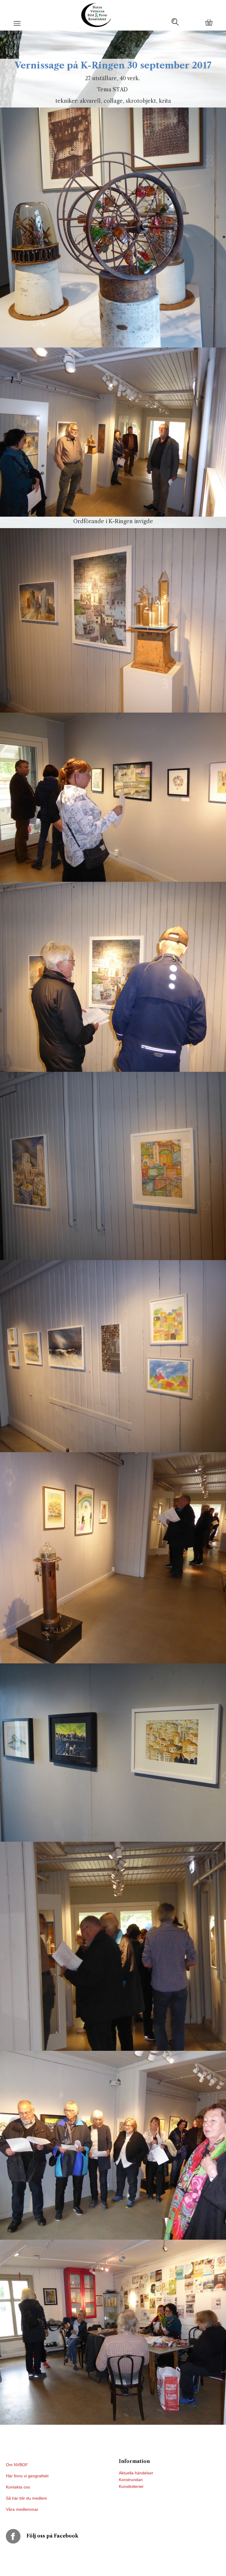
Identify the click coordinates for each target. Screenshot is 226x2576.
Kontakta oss (19, 2487)
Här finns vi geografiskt (28, 2476)
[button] (17, 26)
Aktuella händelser (136, 2473)
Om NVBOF (17, 2465)
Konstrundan (131, 2480)
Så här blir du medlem (27, 2498)
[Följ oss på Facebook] (16, 2536)
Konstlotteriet (131, 2486)
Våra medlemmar (22, 2509)
